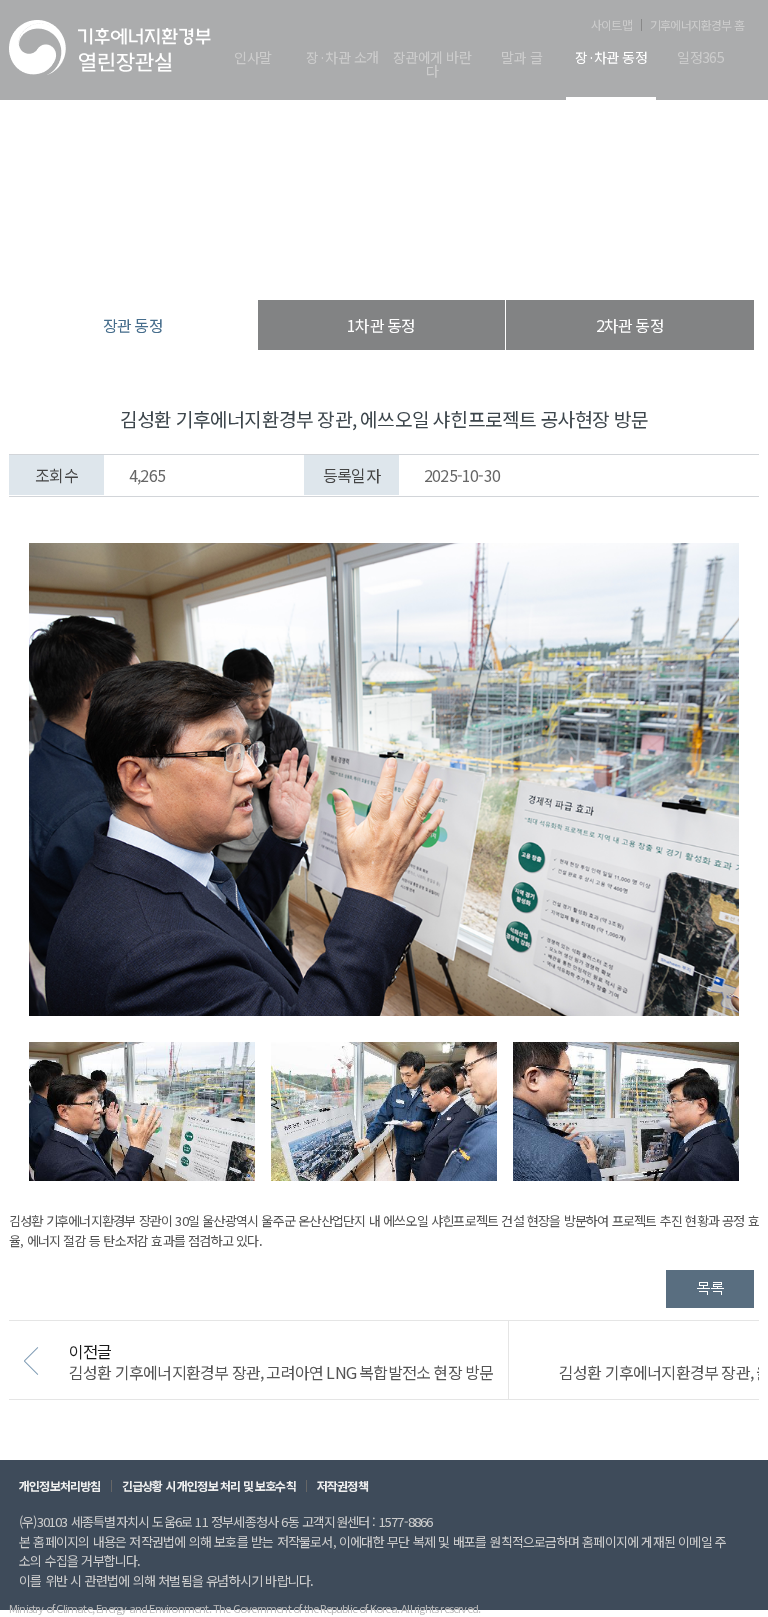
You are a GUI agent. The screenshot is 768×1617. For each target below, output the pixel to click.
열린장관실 (264, 259)
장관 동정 (488, 259)
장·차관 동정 (611, 58)
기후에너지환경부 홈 (697, 25)
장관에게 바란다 (432, 65)
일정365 (700, 58)
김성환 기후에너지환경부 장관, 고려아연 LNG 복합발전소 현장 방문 (281, 1372)
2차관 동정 (630, 325)
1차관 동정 (381, 325)
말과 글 (521, 58)
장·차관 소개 (342, 58)
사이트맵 (611, 25)
